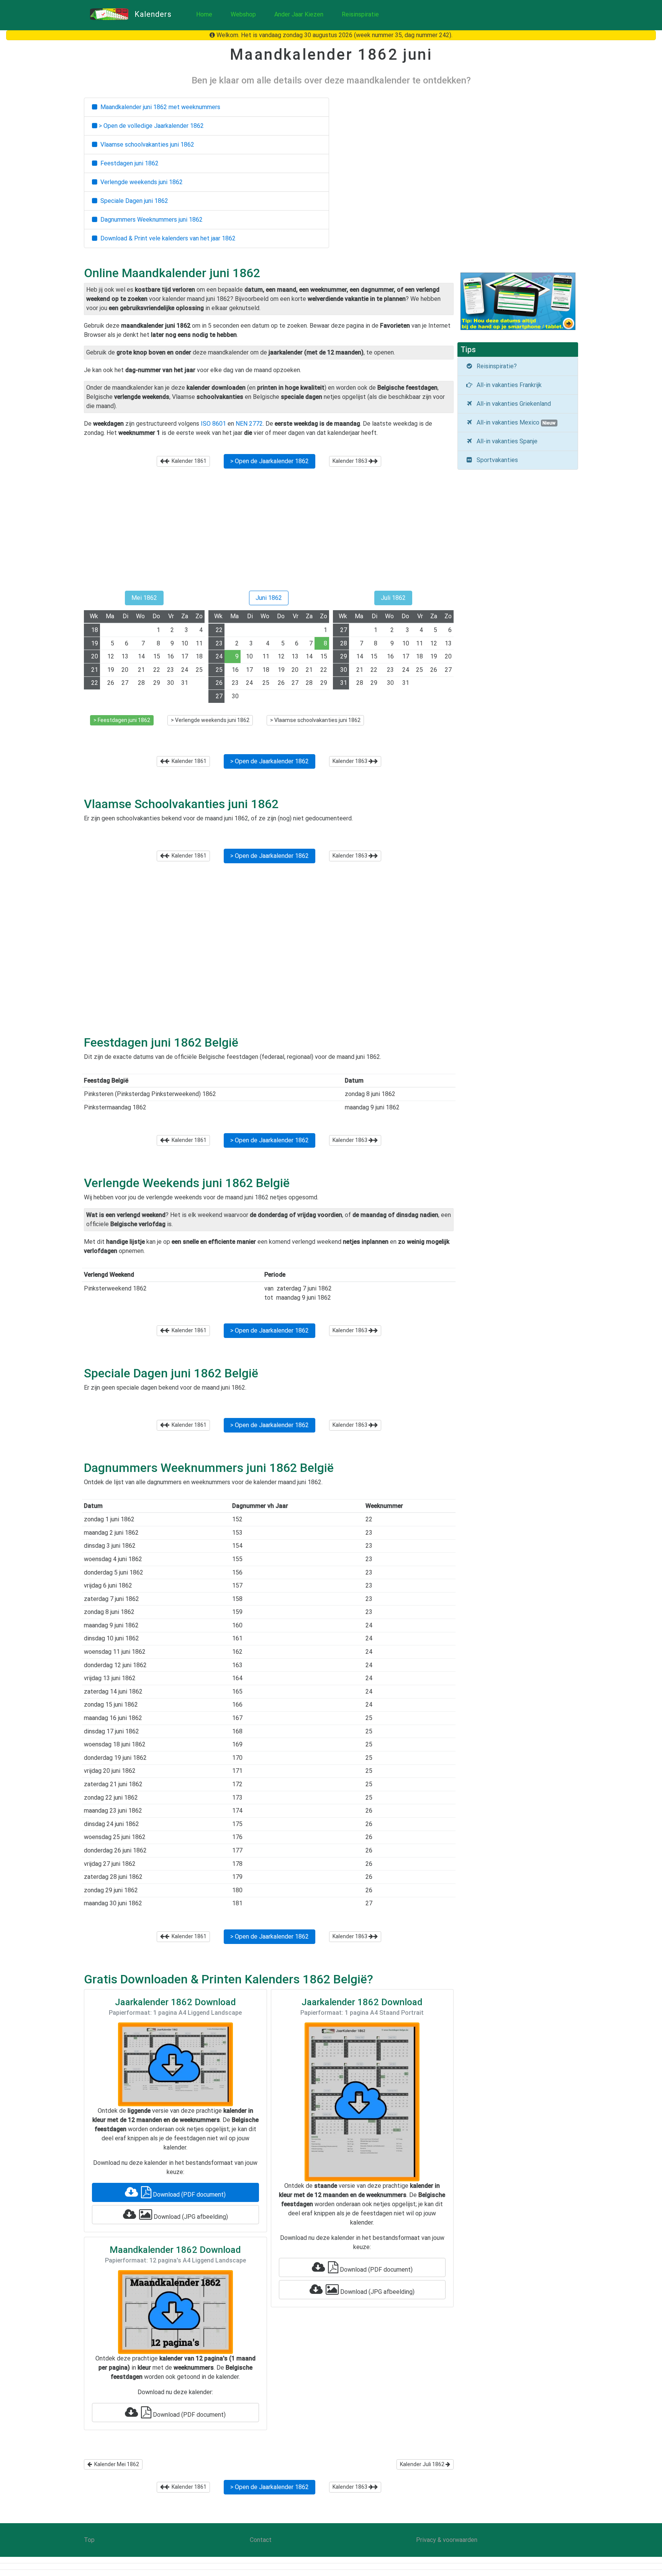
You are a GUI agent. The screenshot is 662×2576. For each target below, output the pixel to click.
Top (89, 2540)
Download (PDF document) (188, 2195)
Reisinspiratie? (495, 366)
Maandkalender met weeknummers (159, 107)
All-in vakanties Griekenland (512, 404)
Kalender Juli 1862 (423, 2464)
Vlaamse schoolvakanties (146, 145)
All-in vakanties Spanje (506, 441)
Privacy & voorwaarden (447, 2540)
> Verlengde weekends (210, 720)
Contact (261, 2540)
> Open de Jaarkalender (270, 461)
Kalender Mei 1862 (116, 2464)
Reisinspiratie (360, 14)
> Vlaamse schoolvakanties (315, 720)
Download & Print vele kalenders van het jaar (166, 238)
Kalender (188, 461)
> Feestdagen (122, 720)
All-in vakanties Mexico (515, 422)
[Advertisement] (269, 533)
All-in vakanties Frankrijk (508, 385)
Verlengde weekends (140, 182)
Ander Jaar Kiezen (299, 14)
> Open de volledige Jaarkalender (151, 126)
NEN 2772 (249, 424)
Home (204, 14)
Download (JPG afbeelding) (190, 2217)
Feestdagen (128, 163)
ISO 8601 (213, 424)
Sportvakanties (496, 460)
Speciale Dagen (133, 201)
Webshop (243, 14)
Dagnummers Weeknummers (150, 220)
